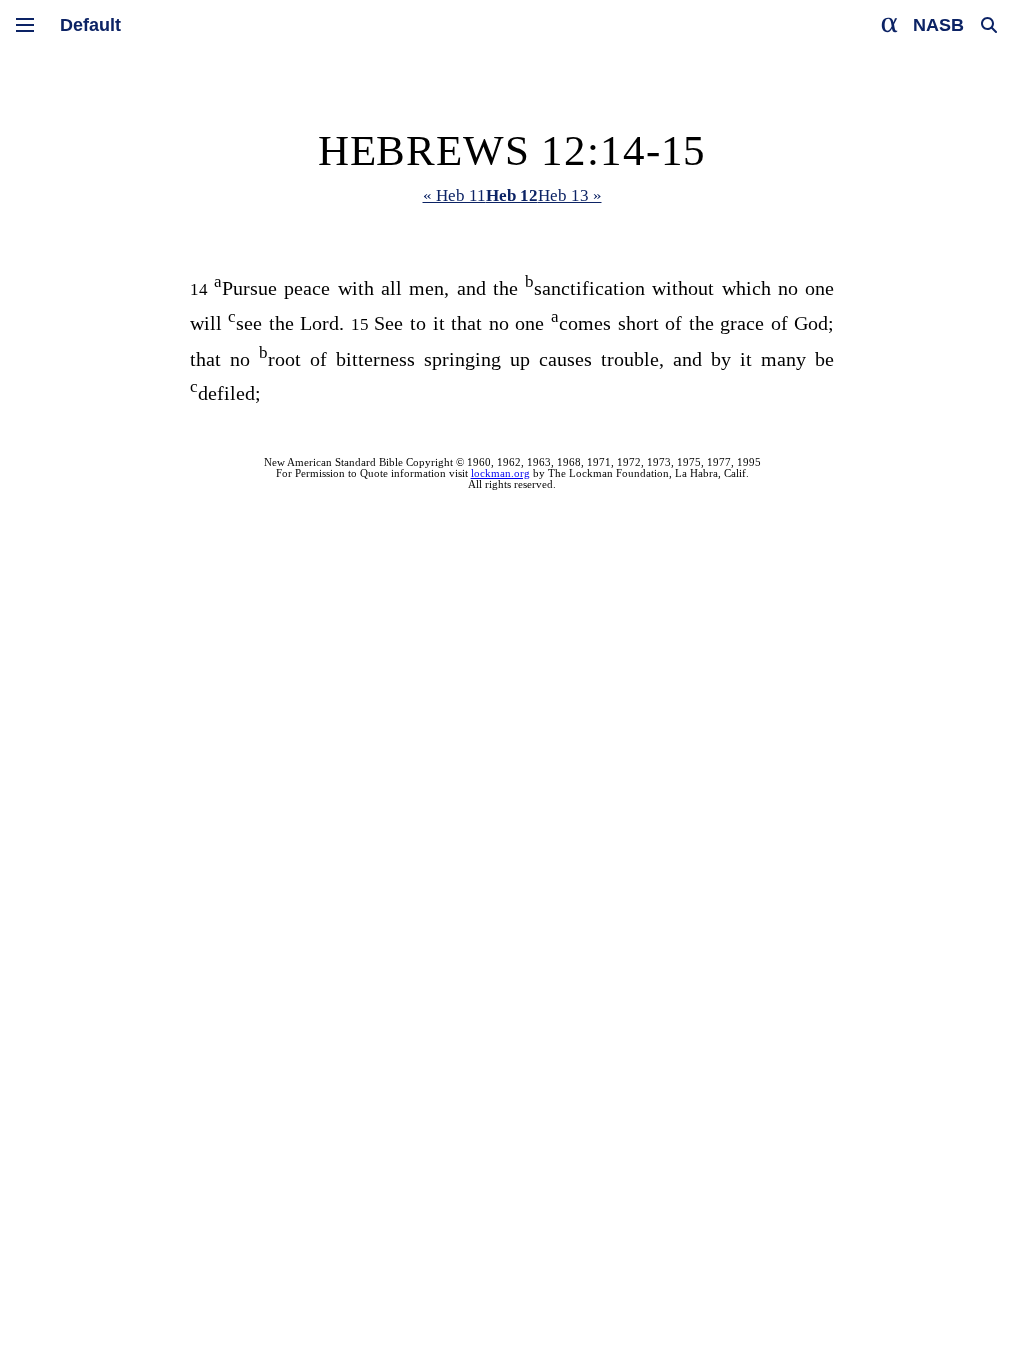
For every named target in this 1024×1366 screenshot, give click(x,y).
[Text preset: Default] (90, 25)
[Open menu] (25, 25)
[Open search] (989, 25)
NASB (938, 25)
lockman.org (500, 473)
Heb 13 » (570, 195)
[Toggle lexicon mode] (890, 25)
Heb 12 (512, 195)
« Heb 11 (454, 195)
